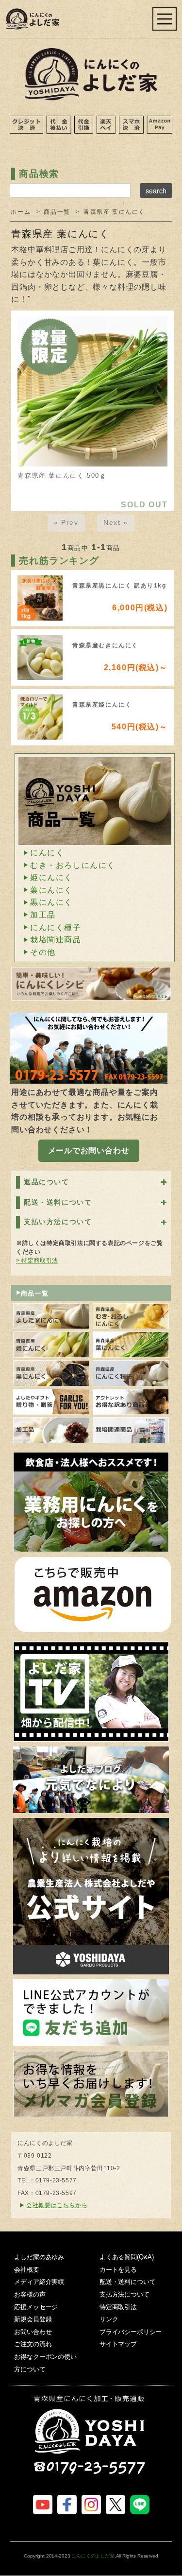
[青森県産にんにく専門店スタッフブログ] (91, 1780)
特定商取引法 (118, 2307)
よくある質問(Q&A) (127, 2257)
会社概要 (26, 2270)
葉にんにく (51, 890)
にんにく (47, 853)
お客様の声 (30, 2294)
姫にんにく (51, 877)
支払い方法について (58, 1222)
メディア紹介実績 (39, 2282)
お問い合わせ (33, 2332)
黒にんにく (51, 902)
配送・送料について (58, 1202)
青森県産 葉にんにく (114, 212)
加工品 (43, 915)
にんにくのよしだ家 (93, 2556)
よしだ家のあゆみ (39, 2257)
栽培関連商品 (56, 940)
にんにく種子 (56, 927)
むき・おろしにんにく (73, 865)
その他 (43, 952)
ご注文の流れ (33, 2344)
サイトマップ (118, 2344)
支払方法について (124, 2294)
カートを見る (118, 2270)
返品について (47, 1182)
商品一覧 (57, 212)
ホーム (21, 212)
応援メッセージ (36, 2307)
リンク (109, 2319)
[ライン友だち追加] (91, 2013)
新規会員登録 (33, 2319)
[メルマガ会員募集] (91, 2084)
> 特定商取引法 (37, 1261)
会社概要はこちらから (57, 2205)
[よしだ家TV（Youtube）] (91, 1691)
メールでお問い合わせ (89, 1150)
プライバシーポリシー (131, 2332)
